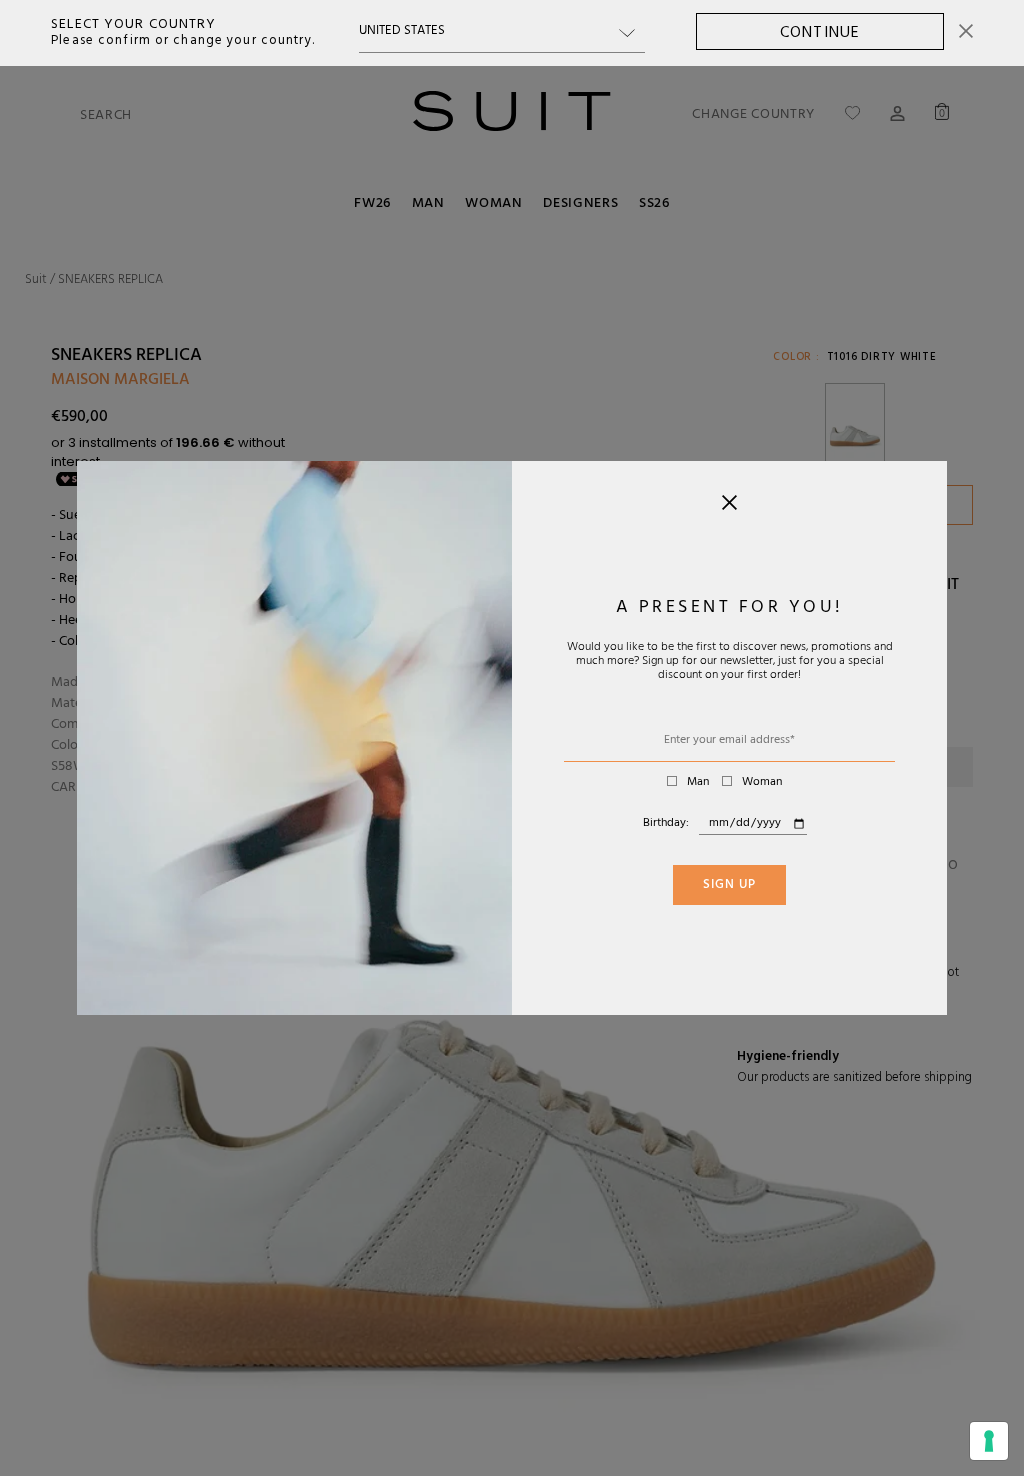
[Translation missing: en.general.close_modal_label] (729, 507)
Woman (762, 783)
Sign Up (729, 886)
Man (698, 783)
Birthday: (666, 824)
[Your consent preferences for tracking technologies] (989, 1441)
